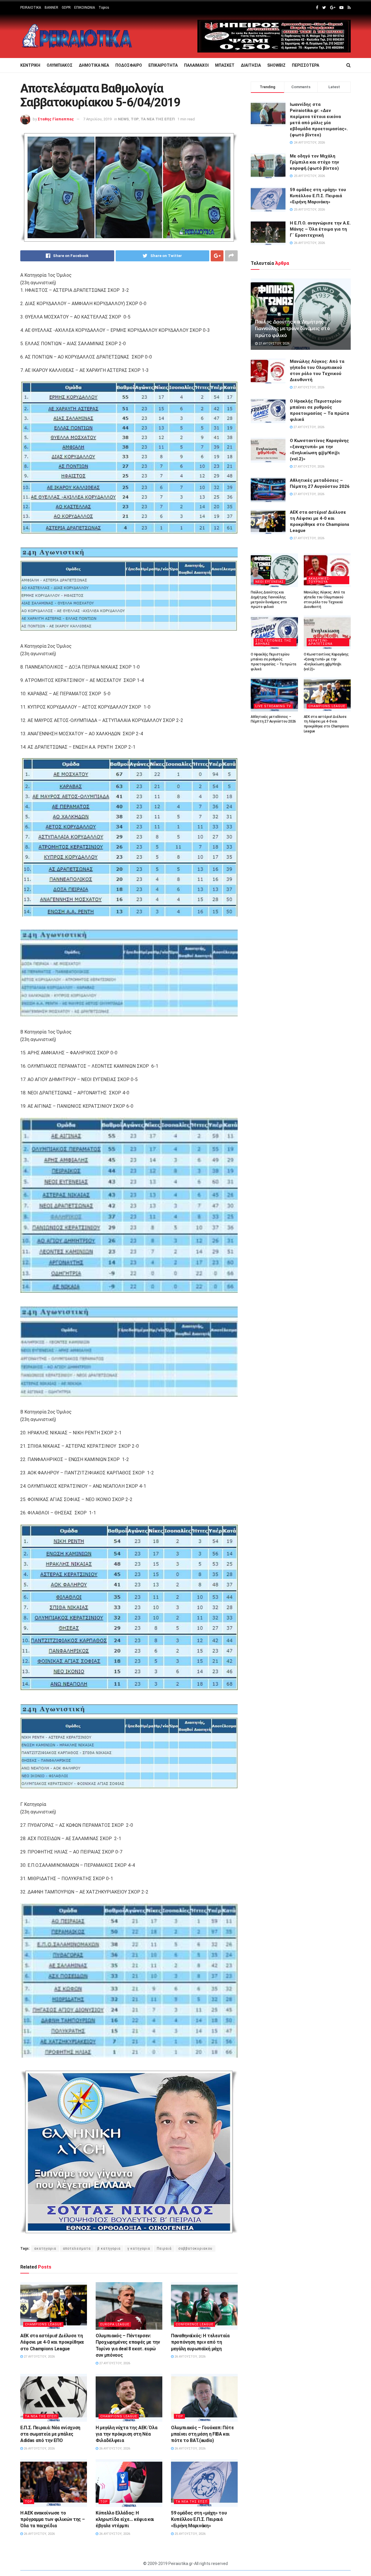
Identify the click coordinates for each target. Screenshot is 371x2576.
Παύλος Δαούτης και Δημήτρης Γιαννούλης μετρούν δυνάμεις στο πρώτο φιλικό (292, 329)
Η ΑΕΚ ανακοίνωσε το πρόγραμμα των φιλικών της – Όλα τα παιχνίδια (52, 2519)
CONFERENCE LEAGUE (194, 2324)
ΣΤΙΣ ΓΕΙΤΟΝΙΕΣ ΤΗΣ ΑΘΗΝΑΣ (273, 642)
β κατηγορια (109, 2249)
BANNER (51, 8)
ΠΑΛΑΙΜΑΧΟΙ (196, 65)
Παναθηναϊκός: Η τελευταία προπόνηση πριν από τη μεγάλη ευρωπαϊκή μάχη (200, 2342)
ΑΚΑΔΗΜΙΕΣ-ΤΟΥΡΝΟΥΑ (319, 580)
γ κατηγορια (139, 2249)
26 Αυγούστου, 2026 (190, 2357)
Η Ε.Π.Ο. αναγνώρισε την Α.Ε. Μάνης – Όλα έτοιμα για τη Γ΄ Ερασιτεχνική (320, 229)
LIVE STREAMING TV (273, 706)
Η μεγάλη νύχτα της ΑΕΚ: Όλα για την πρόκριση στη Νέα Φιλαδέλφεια (126, 2434)
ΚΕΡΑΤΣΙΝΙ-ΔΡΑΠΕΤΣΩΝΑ (320, 642)
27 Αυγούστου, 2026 (39, 2357)
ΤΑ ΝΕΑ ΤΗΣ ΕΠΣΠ (158, 119)
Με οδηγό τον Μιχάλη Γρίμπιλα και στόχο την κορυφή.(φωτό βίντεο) (314, 162)
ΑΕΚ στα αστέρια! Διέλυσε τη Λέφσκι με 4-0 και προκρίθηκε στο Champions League (52, 2342)
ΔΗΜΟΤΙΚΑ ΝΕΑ (94, 65)
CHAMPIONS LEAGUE (43, 2324)
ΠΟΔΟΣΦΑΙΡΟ (129, 65)
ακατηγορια (45, 2249)
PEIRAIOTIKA (31, 8)
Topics (104, 8)
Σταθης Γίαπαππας (56, 119)
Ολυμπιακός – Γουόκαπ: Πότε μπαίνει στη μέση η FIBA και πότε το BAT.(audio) (202, 2434)
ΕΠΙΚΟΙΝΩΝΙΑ (85, 8)
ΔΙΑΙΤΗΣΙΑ (251, 65)
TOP (135, 119)
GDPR (66, 8)
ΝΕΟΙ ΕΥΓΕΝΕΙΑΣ (270, 582)
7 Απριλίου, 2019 (97, 119)
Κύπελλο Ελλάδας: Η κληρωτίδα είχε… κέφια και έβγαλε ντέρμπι (125, 2519)
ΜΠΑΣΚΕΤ (225, 65)
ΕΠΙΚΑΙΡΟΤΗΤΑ (163, 65)
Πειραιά (164, 2249)
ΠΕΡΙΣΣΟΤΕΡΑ (305, 65)
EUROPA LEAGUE (115, 2324)
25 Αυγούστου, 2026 (190, 2534)
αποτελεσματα (77, 2249)
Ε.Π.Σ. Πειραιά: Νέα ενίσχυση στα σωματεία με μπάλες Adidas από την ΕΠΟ (50, 2434)
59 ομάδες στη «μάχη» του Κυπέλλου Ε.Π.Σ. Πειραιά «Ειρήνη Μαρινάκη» (199, 2519)
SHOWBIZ (276, 65)
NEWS (123, 119)
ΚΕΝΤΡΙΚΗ (30, 65)
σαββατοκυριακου (195, 2249)
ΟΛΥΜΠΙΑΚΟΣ (60, 65)
